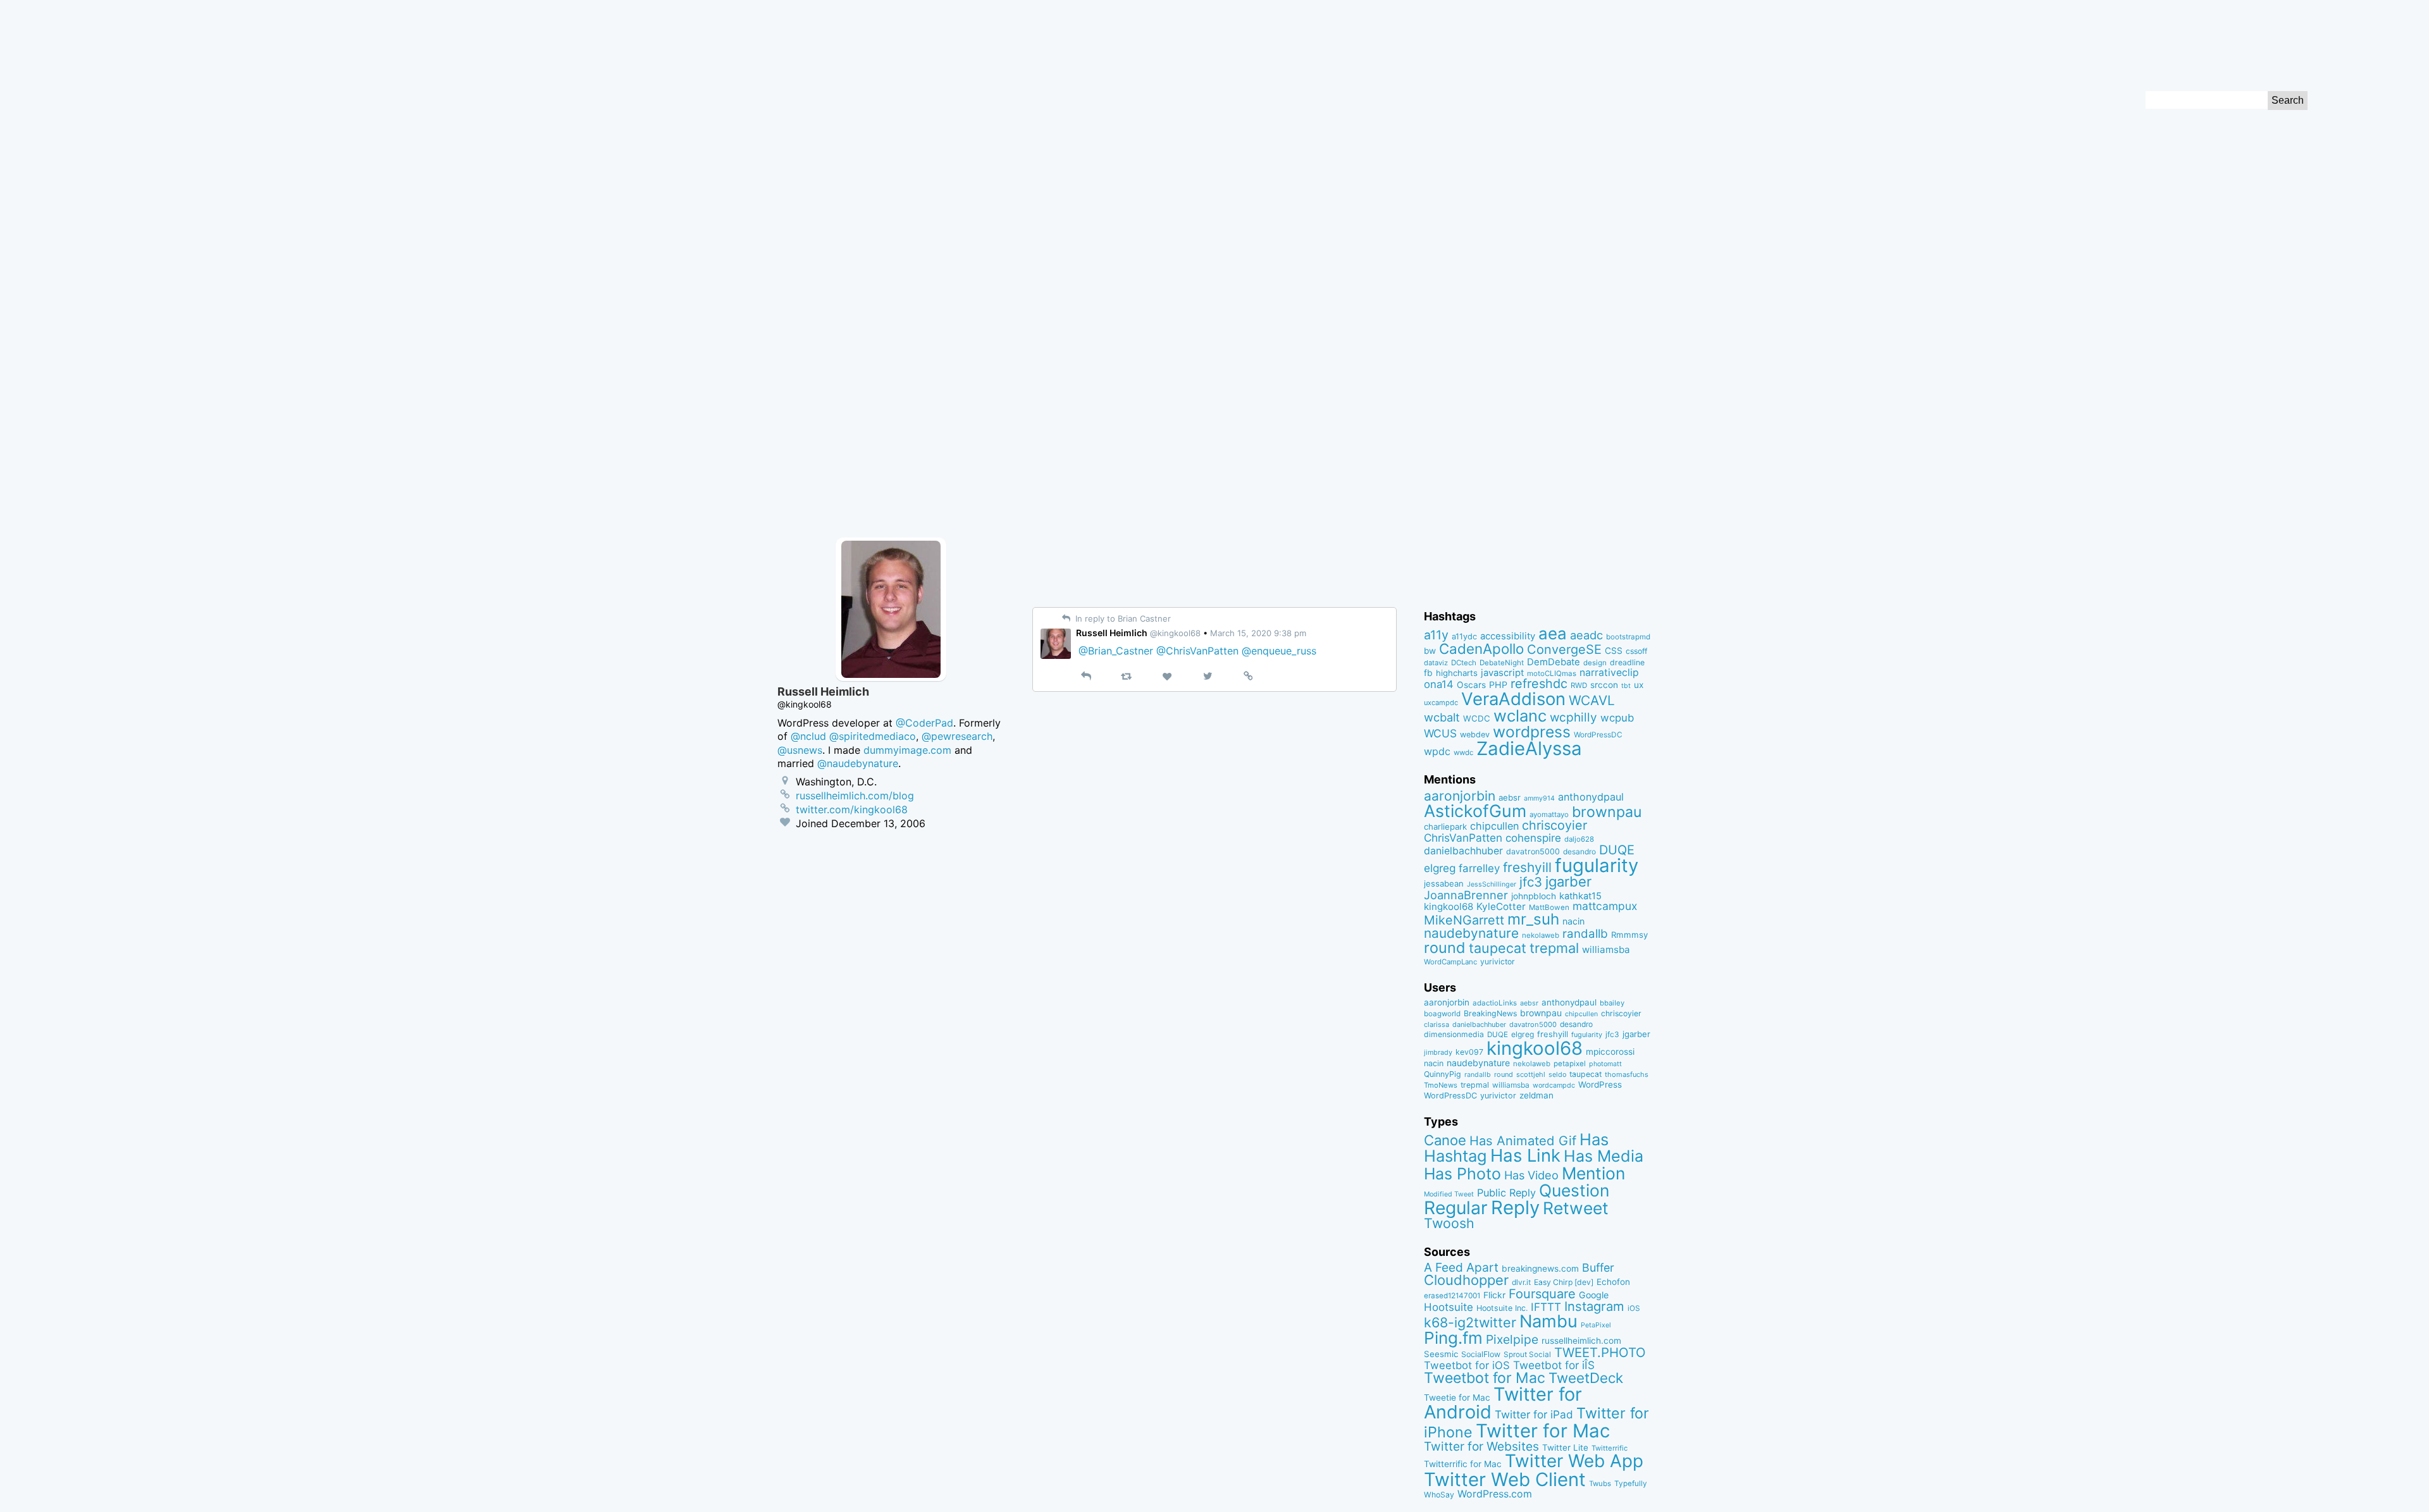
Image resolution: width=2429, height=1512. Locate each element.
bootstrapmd (1628, 637)
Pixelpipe (1512, 1339)
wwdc (1463, 753)
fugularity (1597, 865)
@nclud (808, 736)
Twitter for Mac (1543, 1431)
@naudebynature (858, 763)
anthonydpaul (1591, 797)
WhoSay (1439, 1495)
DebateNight (1502, 663)
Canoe (1445, 1140)
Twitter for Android (1503, 1403)
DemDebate (1554, 662)
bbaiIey (1612, 1003)
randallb (1585, 934)
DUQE (1617, 850)
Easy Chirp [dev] (1564, 1282)
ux (1639, 685)
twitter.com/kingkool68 (852, 809)
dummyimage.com (907, 750)
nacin (1573, 921)
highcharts (1457, 673)
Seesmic (1441, 1354)
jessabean (1444, 883)
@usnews (800, 750)
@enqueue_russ (1279, 651)
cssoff (1636, 651)
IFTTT (1546, 1307)
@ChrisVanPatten (1197, 651)
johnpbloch (1534, 896)
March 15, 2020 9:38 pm (1258, 633)
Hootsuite (1449, 1307)
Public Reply (1506, 1193)
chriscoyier (1554, 825)
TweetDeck (1586, 1378)
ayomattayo (1549, 814)
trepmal (1554, 948)
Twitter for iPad (1534, 1414)
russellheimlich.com (1581, 1341)
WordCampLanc (1450, 962)
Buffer (1598, 1268)
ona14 (1439, 684)
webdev (1475, 734)
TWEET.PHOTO (1600, 1352)
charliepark (1445, 827)
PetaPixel (1596, 1325)
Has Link (1525, 1155)
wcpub (1617, 718)
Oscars (1471, 685)
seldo (1557, 1075)
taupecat (1498, 948)
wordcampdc (1554, 1085)
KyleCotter (1501, 907)
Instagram (1594, 1306)
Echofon (1613, 1282)
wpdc (1437, 751)
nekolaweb (1541, 935)
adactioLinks (1495, 1003)
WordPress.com (1495, 1494)
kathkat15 (1580, 896)
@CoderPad (924, 723)
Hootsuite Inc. (1502, 1308)
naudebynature (1471, 933)
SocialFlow (1481, 1354)
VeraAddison (1513, 699)
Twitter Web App (1574, 1461)
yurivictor (1498, 962)
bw (1430, 651)
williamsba (1606, 950)
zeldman (1536, 1095)
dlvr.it (1521, 1282)
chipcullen (1494, 826)
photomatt (1605, 1064)
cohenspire (1533, 838)
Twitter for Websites (1481, 1446)
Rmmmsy (1629, 935)
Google (1594, 1295)
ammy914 (1539, 798)
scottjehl (1531, 1074)
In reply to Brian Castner (1122, 618)
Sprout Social (1527, 1355)
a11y (1436, 635)
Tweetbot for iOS (1467, 1365)
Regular (1456, 1208)
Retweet (1576, 1208)
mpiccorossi (1610, 1052)
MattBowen (1549, 907)
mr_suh (1533, 919)
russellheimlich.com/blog (855, 796)
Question (1574, 1190)
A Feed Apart (1461, 1267)
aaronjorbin (1460, 796)
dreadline (1627, 662)
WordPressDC (1598, 734)
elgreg (1440, 868)
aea (1553, 633)
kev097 (1469, 1052)
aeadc (1586, 635)
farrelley (1479, 868)
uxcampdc (1441, 703)
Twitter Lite (1565, 1447)
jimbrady (1438, 1053)
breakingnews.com (1540, 1269)
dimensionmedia (1454, 1034)
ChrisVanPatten (1463, 838)
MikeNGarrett (1464, 920)
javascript (1502, 673)
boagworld (1442, 1014)
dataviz (1436, 663)
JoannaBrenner (1466, 895)
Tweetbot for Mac (1485, 1378)
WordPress (1600, 1085)
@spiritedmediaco (873, 736)
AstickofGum (1475, 811)
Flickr (1494, 1295)
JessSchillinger (1492, 884)
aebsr (1510, 797)
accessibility (1508, 636)
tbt (1626, 686)
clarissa (1437, 1024)
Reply (1515, 1208)
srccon (1604, 685)
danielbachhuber (1463, 851)
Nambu (1548, 1321)
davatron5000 (1533, 851)
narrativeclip (1609, 673)
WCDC (1477, 718)
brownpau (1607, 812)
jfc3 (1531, 882)
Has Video (1531, 1175)
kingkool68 (1449, 907)
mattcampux (1605, 906)
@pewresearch (957, 736)
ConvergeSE (1564, 649)
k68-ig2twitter (1470, 1322)
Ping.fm (1453, 1338)
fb (1428, 673)
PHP (1498, 685)
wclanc (1520, 716)
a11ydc (1464, 636)
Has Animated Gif (1523, 1140)
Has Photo (1462, 1174)
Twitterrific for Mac (1463, 1464)
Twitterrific (1610, 1448)
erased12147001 (1452, 1296)
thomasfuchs (1627, 1074)
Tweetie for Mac (1457, 1398)
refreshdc (1539, 684)
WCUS (1440, 733)
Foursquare (1542, 1294)
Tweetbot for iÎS (1554, 1365)
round (1445, 948)
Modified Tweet (1449, 1194)
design (1595, 663)
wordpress (1532, 732)
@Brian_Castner (1116, 651)
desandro (1579, 851)
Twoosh (1449, 1223)
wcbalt (1442, 717)
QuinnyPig (1443, 1074)
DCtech (1464, 663)
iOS (1634, 1308)
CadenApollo (1481, 648)
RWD (1579, 685)
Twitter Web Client (1505, 1479)
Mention (1593, 1173)
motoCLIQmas (1552, 673)
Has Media (1604, 1156)
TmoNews (1441, 1085)
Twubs (1600, 1484)
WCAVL (1592, 700)
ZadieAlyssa (1529, 748)
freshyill (1527, 867)
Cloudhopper (1466, 1280)
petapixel (1570, 1064)
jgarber (1568, 882)
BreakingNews (1490, 1013)
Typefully (1631, 1484)
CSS (1614, 651)
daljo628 (1579, 839)
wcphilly (1573, 717)
